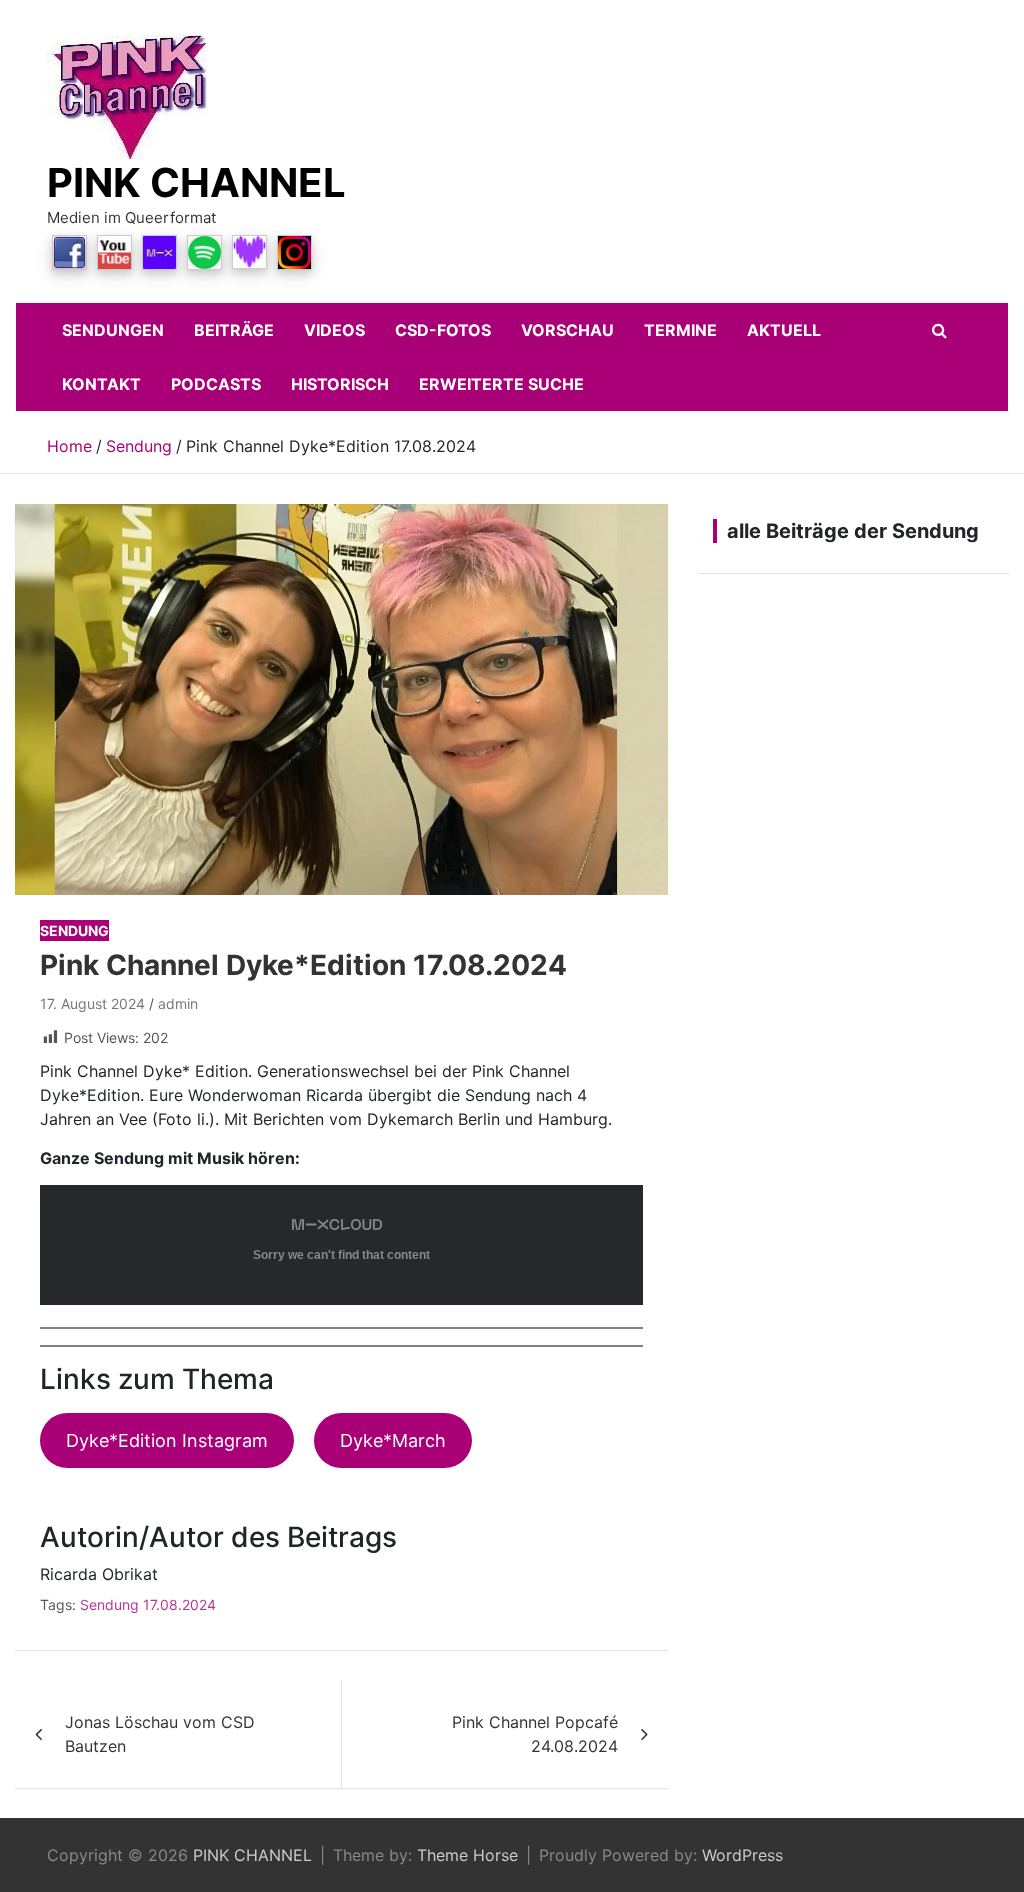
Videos (334, 330)
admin (178, 1003)
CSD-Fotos (443, 330)
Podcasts (216, 384)
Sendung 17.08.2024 (148, 1604)
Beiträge (234, 330)
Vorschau (567, 330)
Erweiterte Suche (501, 384)
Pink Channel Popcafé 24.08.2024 (535, 1734)
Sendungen (113, 330)
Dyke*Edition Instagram (167, 1440)
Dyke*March (393, 1440)
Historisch (340, 384)
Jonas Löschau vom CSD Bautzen (160, 1734)
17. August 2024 (92, 1003)
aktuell (784, 330)
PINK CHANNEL (196, 182)
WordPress (742, 1855)
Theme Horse (467, 1855)
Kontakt (101, 384)
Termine (680, 330)
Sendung (74, 930)
